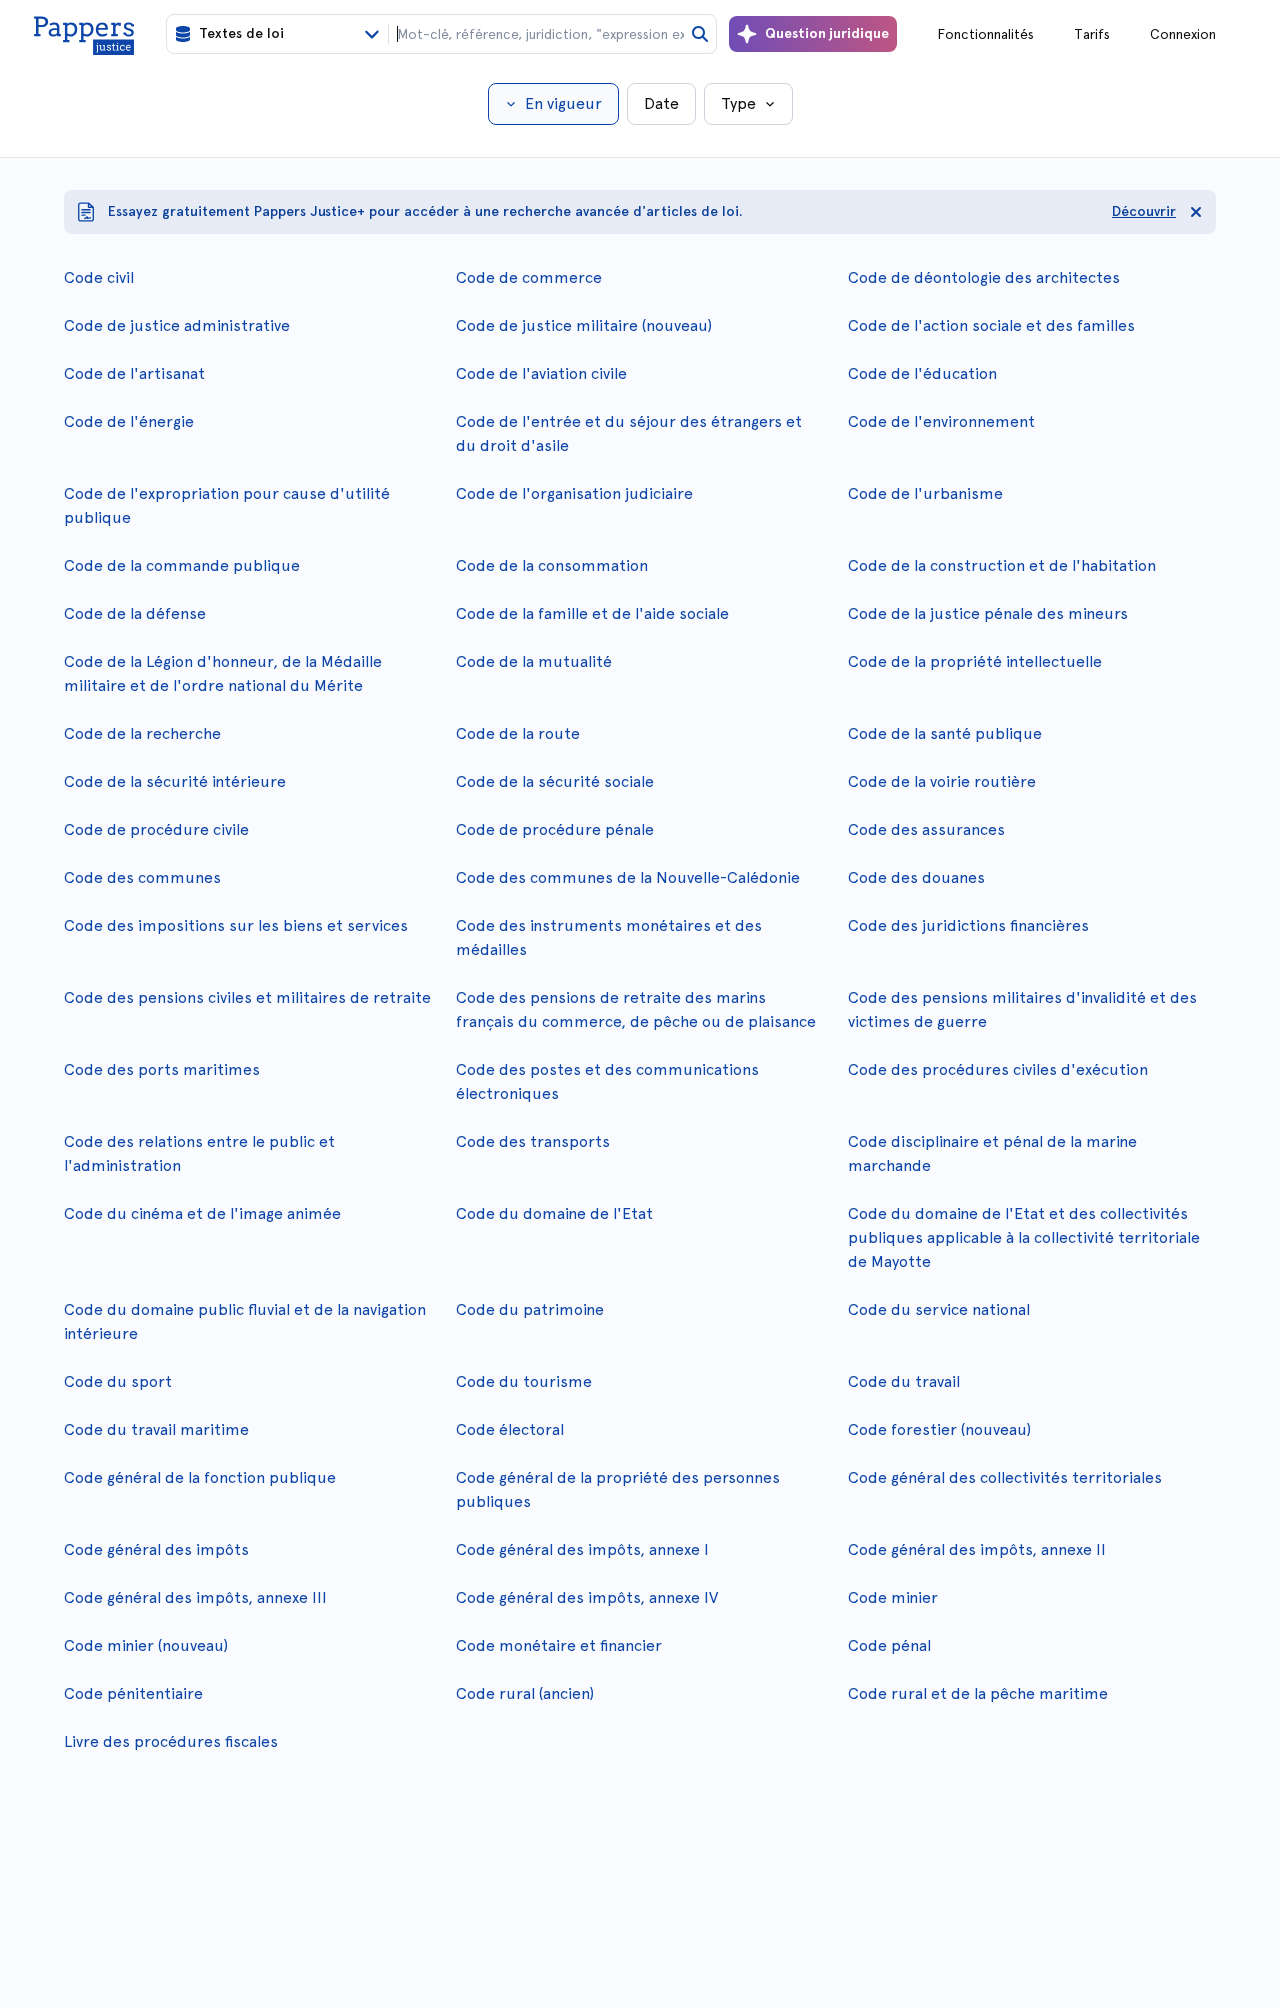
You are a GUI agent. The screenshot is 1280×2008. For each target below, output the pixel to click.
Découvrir (1144, 211)
